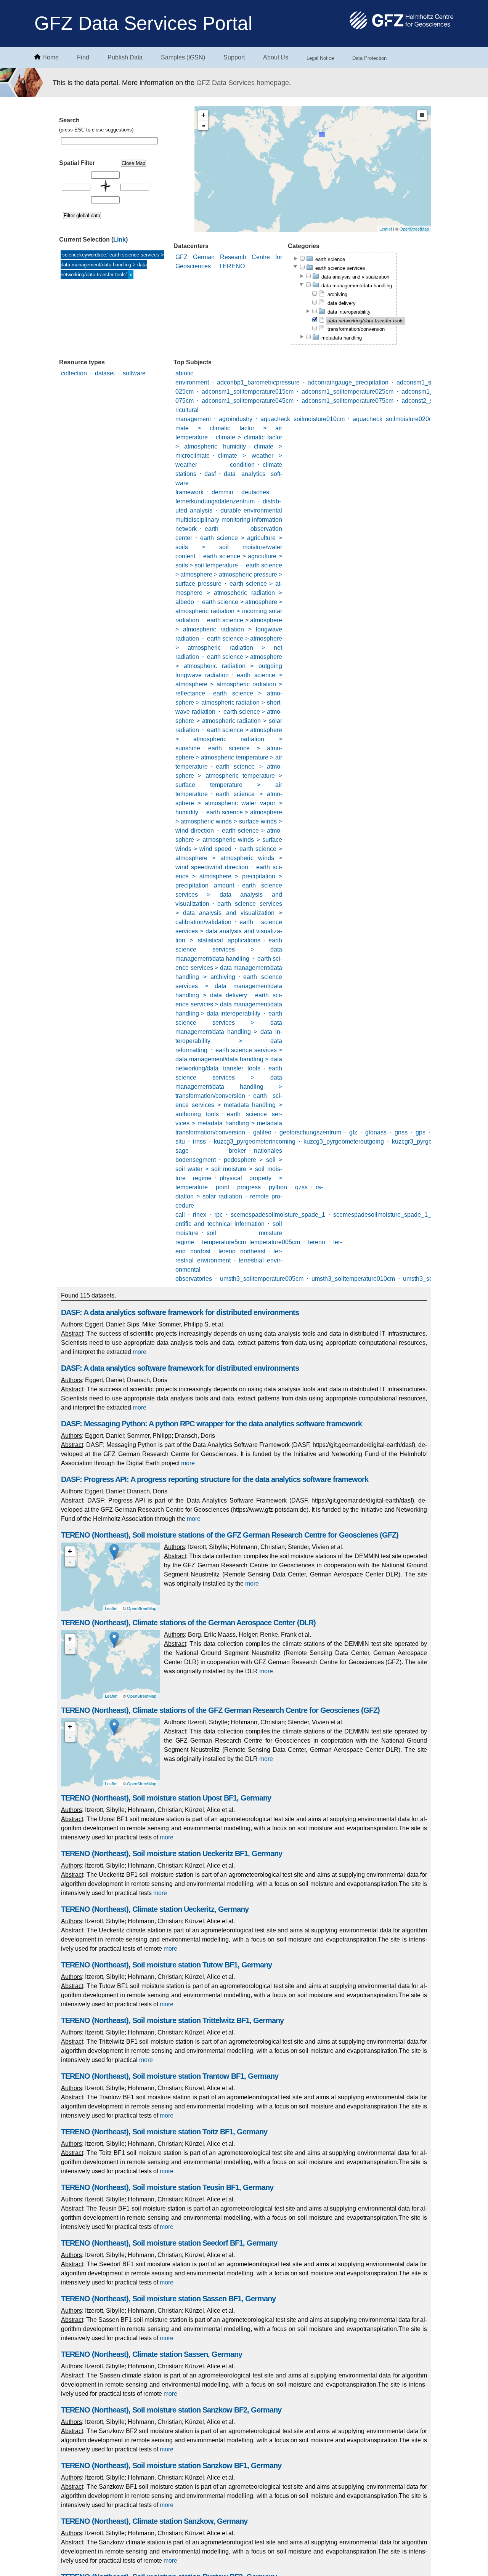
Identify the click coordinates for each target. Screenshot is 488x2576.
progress (249, 1187)
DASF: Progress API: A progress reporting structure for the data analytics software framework (215, 1479)
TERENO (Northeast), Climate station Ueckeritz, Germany (155, 1909)
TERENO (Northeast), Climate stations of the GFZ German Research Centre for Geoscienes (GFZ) (220, 1710)
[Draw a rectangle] (422, 115)
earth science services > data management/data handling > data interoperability (229, 1004)
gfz (353, 1132)
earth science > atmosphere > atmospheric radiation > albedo (229, 593)
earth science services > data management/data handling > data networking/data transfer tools (229, 1059)
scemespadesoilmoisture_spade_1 (278, 1215)
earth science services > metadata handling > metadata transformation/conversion (229, 1123)
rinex (200, 1215)
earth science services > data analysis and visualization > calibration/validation (229, 913)
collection (74, 373)
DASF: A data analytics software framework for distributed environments (180, 1312)
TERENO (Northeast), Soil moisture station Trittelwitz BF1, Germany (172, 2020)
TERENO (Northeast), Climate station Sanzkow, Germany (154, 2521)
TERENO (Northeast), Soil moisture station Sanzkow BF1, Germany (171, 2465)
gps (421, 1132)
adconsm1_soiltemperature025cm (348, 392)
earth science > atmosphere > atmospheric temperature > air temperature (229, 757)
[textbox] (109, 141)
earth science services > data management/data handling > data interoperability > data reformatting (229, 1032)
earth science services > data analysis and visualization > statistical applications (229, 931)
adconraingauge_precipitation (348, 382)
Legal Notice (320, 58)
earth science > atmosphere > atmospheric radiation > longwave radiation (229, 629)
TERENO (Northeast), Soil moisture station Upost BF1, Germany (166, 1798)
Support (234, 57)
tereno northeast (242, 1251)
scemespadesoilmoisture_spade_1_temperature (398, 1215)
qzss (301, 1187)
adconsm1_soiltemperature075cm (348, 401)
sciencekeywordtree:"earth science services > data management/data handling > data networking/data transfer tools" (112, 265)
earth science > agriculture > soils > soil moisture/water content (229, 547)
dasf (210, 474)
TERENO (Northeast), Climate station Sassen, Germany (152, 2354)
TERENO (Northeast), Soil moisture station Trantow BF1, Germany (170, 2076)
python (278, 1187)
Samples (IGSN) (183, 57)
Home (51, 57)
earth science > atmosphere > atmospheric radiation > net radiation (229, 648)
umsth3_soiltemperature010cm (353, 1279)
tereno (317, 1242)
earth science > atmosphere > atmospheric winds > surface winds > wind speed (229, 840)
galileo (262, 1132)
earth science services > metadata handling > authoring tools (229, 1105)
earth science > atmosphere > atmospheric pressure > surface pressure (229, 574)
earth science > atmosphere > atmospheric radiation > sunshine (229, 739)
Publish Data (125, 57)
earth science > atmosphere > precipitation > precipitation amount (229, 876)
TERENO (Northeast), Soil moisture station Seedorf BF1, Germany (169, 2243)
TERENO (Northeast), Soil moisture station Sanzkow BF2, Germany (171, 2410)
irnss (199, 1141)
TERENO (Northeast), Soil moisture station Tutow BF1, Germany (166, 1965)
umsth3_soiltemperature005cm (262, 1279)
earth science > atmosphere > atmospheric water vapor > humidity (229, 803)
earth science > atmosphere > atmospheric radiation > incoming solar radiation (229, 611)
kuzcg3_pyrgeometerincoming (255, 1141)
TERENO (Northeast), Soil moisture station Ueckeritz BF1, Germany (172, 1854)
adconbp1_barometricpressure (258, 382)
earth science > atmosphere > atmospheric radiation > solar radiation (229, 721)
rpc (218, 1215)
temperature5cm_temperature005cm (251, 1242)
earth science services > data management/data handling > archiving (229, 968)
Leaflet (386, 229)
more (140, 1352)
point (222, 1187)
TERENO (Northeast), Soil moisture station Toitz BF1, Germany (164, 2132)
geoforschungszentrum (310, 1132)
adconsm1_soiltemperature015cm (248, 392)
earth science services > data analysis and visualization (229, 895)
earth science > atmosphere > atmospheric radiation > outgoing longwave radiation (229, 666)
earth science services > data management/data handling (229, 949)
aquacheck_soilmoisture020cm (395, 419)
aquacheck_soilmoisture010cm (303, 419)
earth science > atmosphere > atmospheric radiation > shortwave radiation (229, 702)
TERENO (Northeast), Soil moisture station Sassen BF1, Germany (168, 2299)
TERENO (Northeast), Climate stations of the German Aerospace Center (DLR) (188, 1623)
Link (120, 239)
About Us (276, 57)
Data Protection (369, 58)
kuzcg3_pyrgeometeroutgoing (344, 1141)
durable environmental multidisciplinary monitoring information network (229, 520)
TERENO (232, 266)
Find (83, 57)
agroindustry (236, 419)
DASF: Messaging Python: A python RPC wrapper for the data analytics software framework (211, 1424)
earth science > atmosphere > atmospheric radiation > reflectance (229, 684)
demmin (222, 492)
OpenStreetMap (414, 229)
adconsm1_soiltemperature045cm (248, 401)
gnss (401, 1132)
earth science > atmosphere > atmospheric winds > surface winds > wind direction (229, 821)
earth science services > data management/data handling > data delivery (229, 986)
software (134, 373)
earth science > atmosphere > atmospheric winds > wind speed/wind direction (229, 858)
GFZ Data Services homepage (243, 83)
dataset (105, 373)
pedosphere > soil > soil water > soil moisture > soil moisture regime (229, 1169)
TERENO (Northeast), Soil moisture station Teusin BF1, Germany (167, 2187)
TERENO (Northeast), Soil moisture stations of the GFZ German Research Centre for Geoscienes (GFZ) (230, 1535)
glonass (376, 1132)
